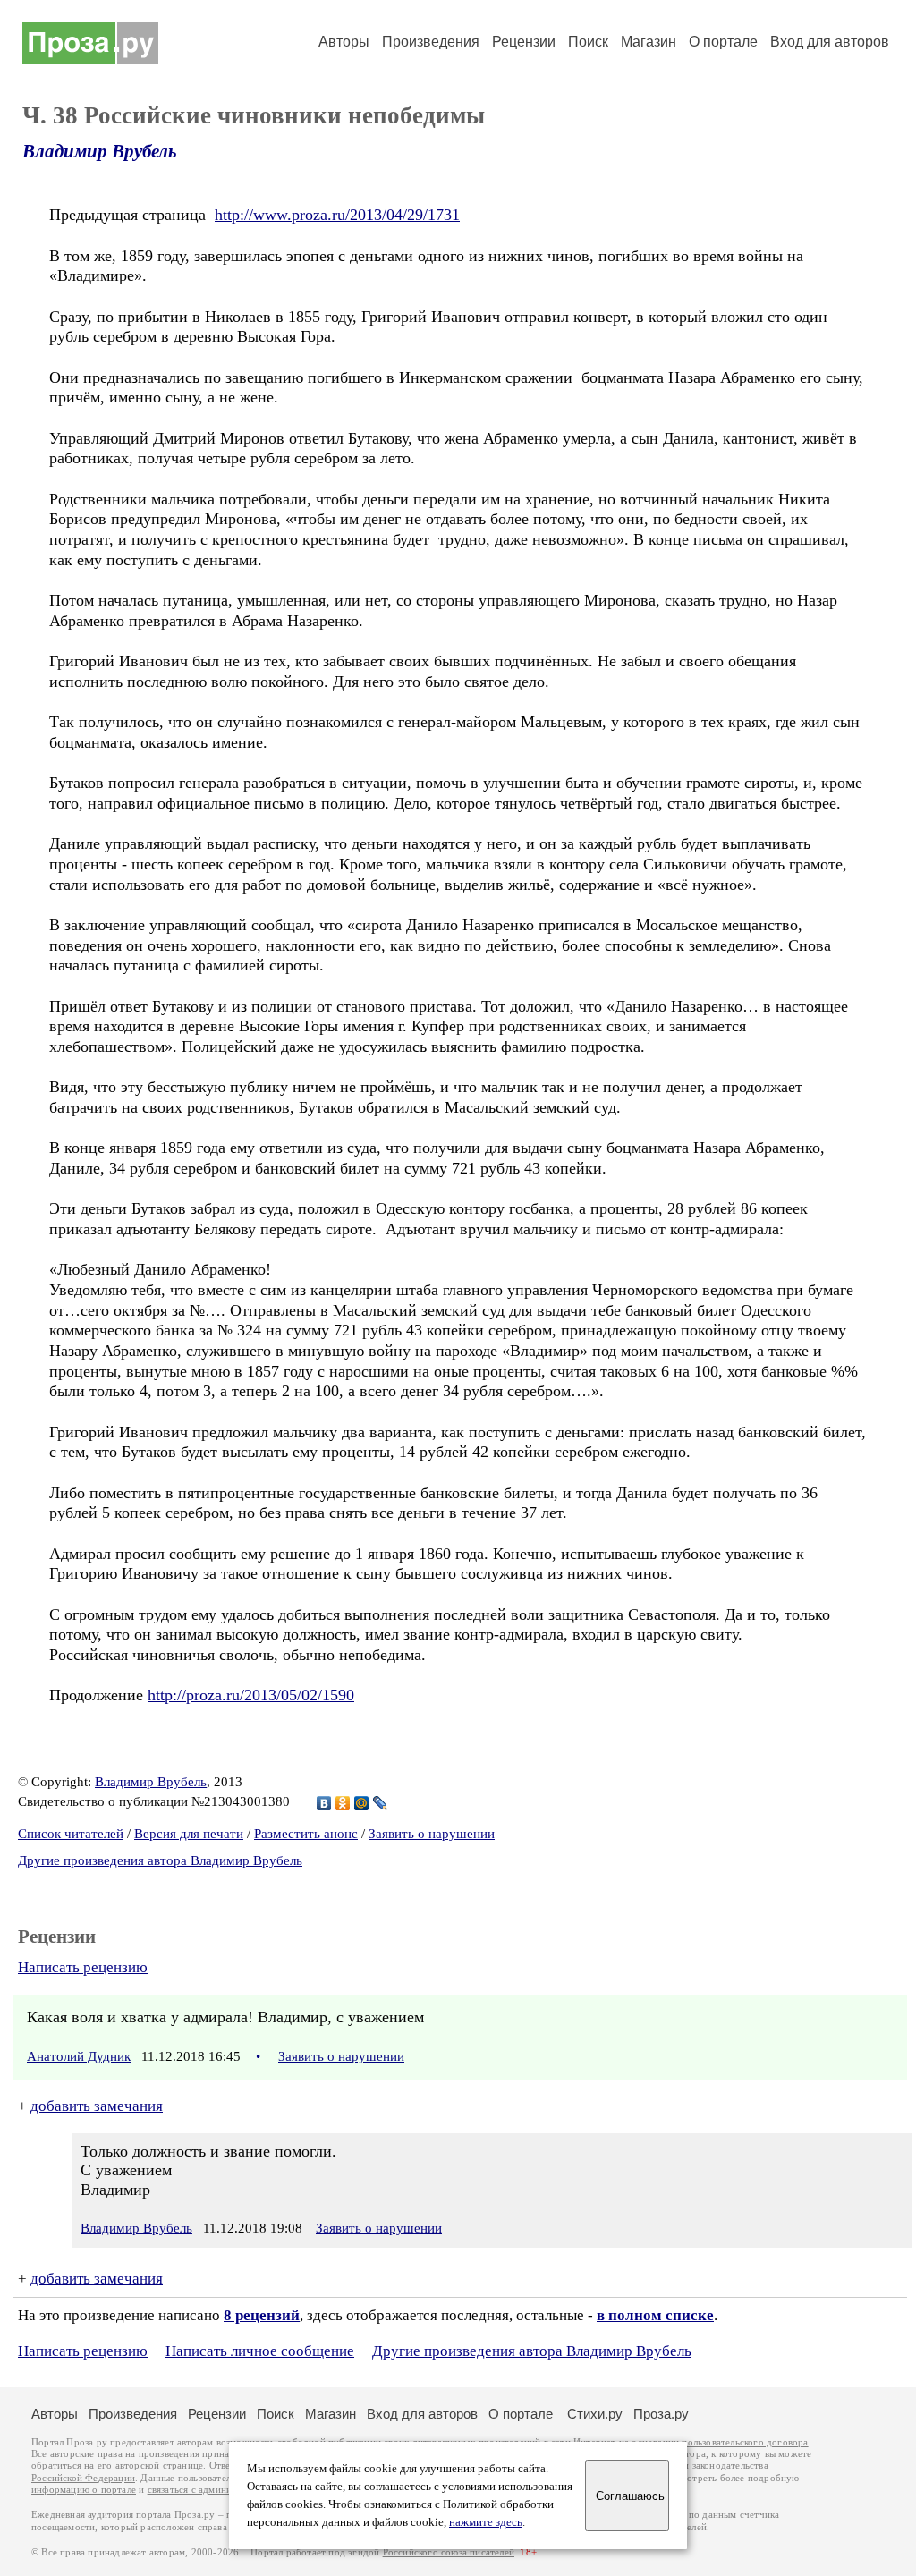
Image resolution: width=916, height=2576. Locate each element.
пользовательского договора (745, 2442)
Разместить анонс (306, 1834)
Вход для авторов (830, 42)
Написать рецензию (83, 1967)
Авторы (344, 42)
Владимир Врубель (100, 151)
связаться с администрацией (210, 2490)
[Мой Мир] (362, 1803)
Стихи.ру (595, 2414)
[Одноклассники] (343, 1803)
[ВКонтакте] (324, 1803)
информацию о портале (84, 2490)
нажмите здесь (486, 2522)
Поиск (588, 42)
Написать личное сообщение (260, 2351)
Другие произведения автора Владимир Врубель (160, 1860)
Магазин (649, 42)
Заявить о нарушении (432, 1834)
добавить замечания (97, 2106)
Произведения (431, 42)
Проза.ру (661, 2414)
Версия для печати (189, 1834)
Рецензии (524, 42)
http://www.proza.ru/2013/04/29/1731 (337, 215)
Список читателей (71, 1834)
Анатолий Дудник (79, 2056)
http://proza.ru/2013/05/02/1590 (251, 1695)
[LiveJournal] (381, 1803)
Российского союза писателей (449, 2552)
